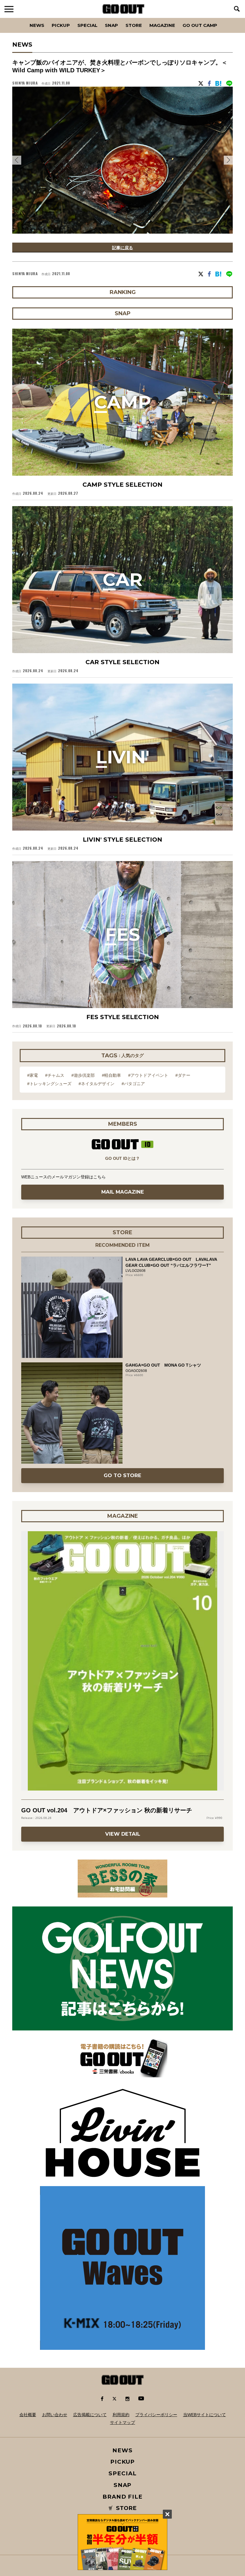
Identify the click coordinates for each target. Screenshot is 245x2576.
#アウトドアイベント (148, 1075)
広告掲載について (90, 2415)
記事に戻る (122, 248)
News (37, 25)
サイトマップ (122, 2422)
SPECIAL (87, 25)
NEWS (122, 2450)
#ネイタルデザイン (97, 1084)
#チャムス (55, 1075)
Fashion (16, 18)
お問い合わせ (55, 2415)
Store (134, 25)
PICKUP (61, 25)
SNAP (111, 25)
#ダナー (183, 1075)
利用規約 (121, 2415)
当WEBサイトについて (205, 2415)
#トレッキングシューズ (49, 1084)
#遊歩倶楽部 (83, 1075)
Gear (46, 18)
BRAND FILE (122, 2497)
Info (222, 18)
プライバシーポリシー (156, 2415)
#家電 (33, 1075)
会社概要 (28, 2415)
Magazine (162, 25)
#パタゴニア (133, 1084)
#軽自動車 (111, 1075)
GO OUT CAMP (200, 25)
